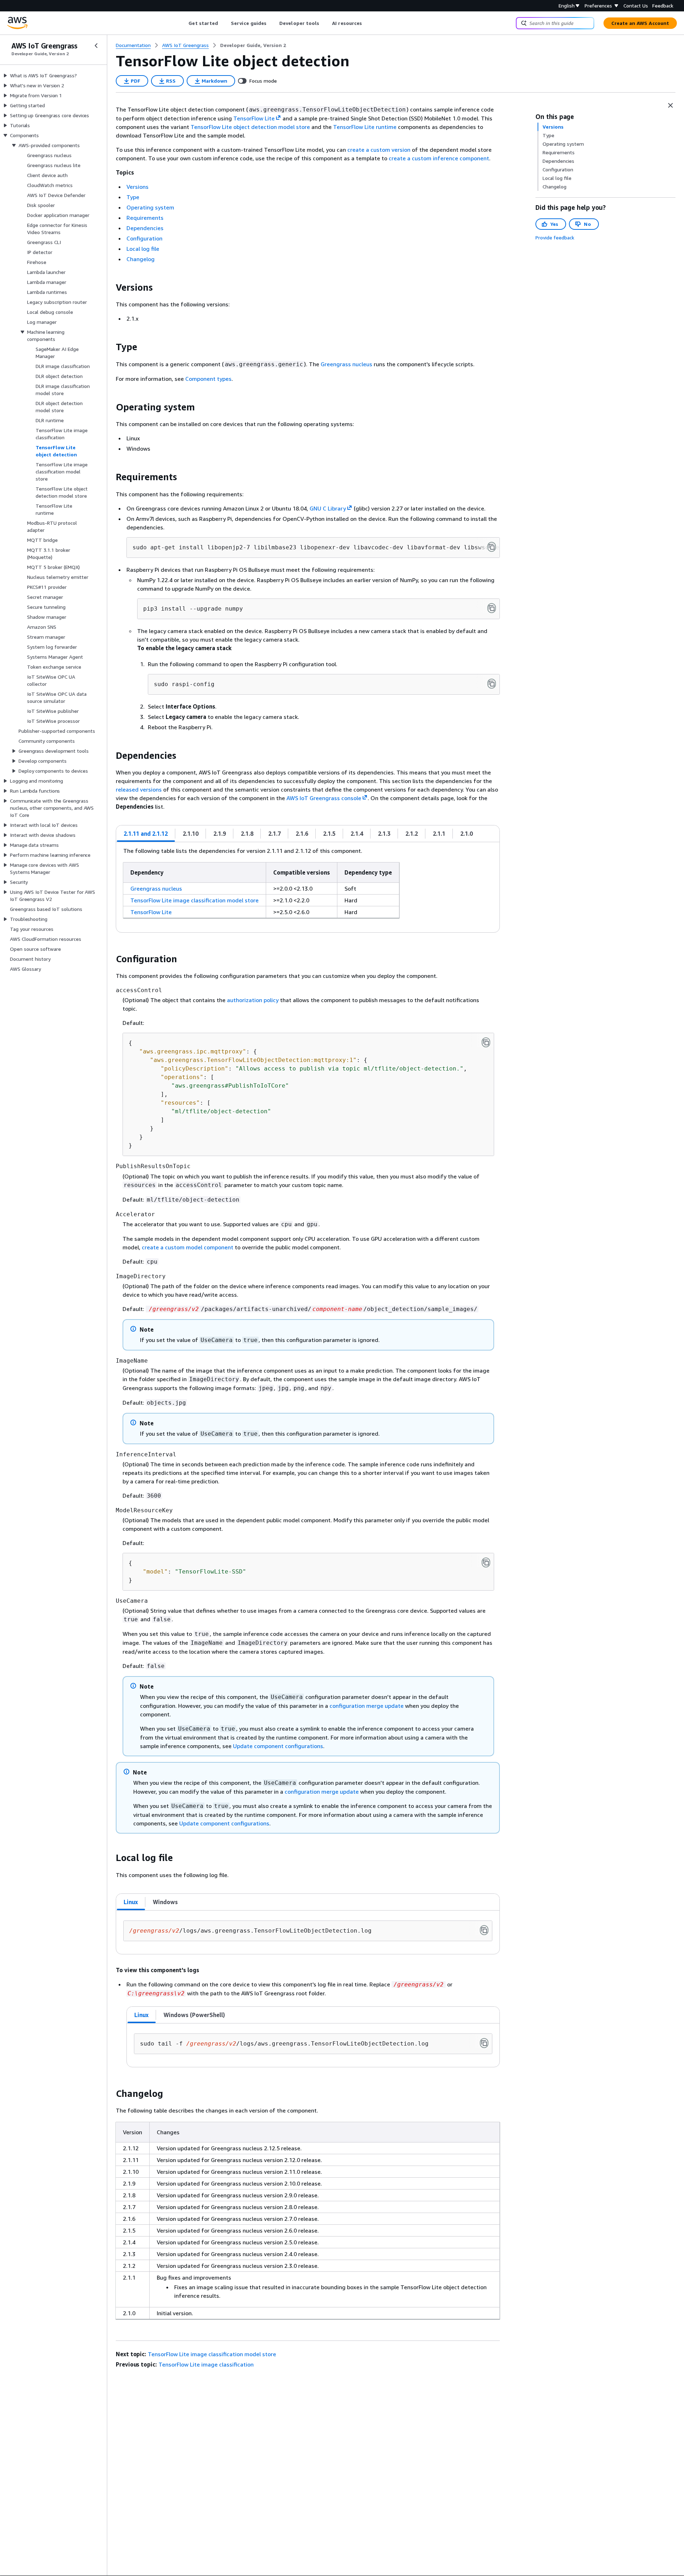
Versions (138, 187)
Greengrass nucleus (346, 364)
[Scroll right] (367, 23)
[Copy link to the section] (110, 287)
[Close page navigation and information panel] (670, 105)
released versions (139, 789)
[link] (253, 45)
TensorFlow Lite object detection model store (250, 127)
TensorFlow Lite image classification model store (195, 900)
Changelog (141, 259)
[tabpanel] (308, 887)
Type (133, 197)
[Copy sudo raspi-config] (492, 684)
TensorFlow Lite (151, 912)
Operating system (150, 207)
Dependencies (145, 228)
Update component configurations (278, 1746)
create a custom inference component (439, 158)
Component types (208, 379)
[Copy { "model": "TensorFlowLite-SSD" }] (486, 1562)
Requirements (145, 218)
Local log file (143, 249)
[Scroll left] (183, 23)
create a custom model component (188, 1247)
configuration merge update (367, 1706)
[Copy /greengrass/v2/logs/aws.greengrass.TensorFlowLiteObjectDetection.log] (484, 1930)
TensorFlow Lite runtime (365, 127)
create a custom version (379, 150)
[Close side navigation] (96, 46)
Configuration (144, 238)
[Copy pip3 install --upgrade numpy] (492, 608)
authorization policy (253, 1000)
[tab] (146, 834)
